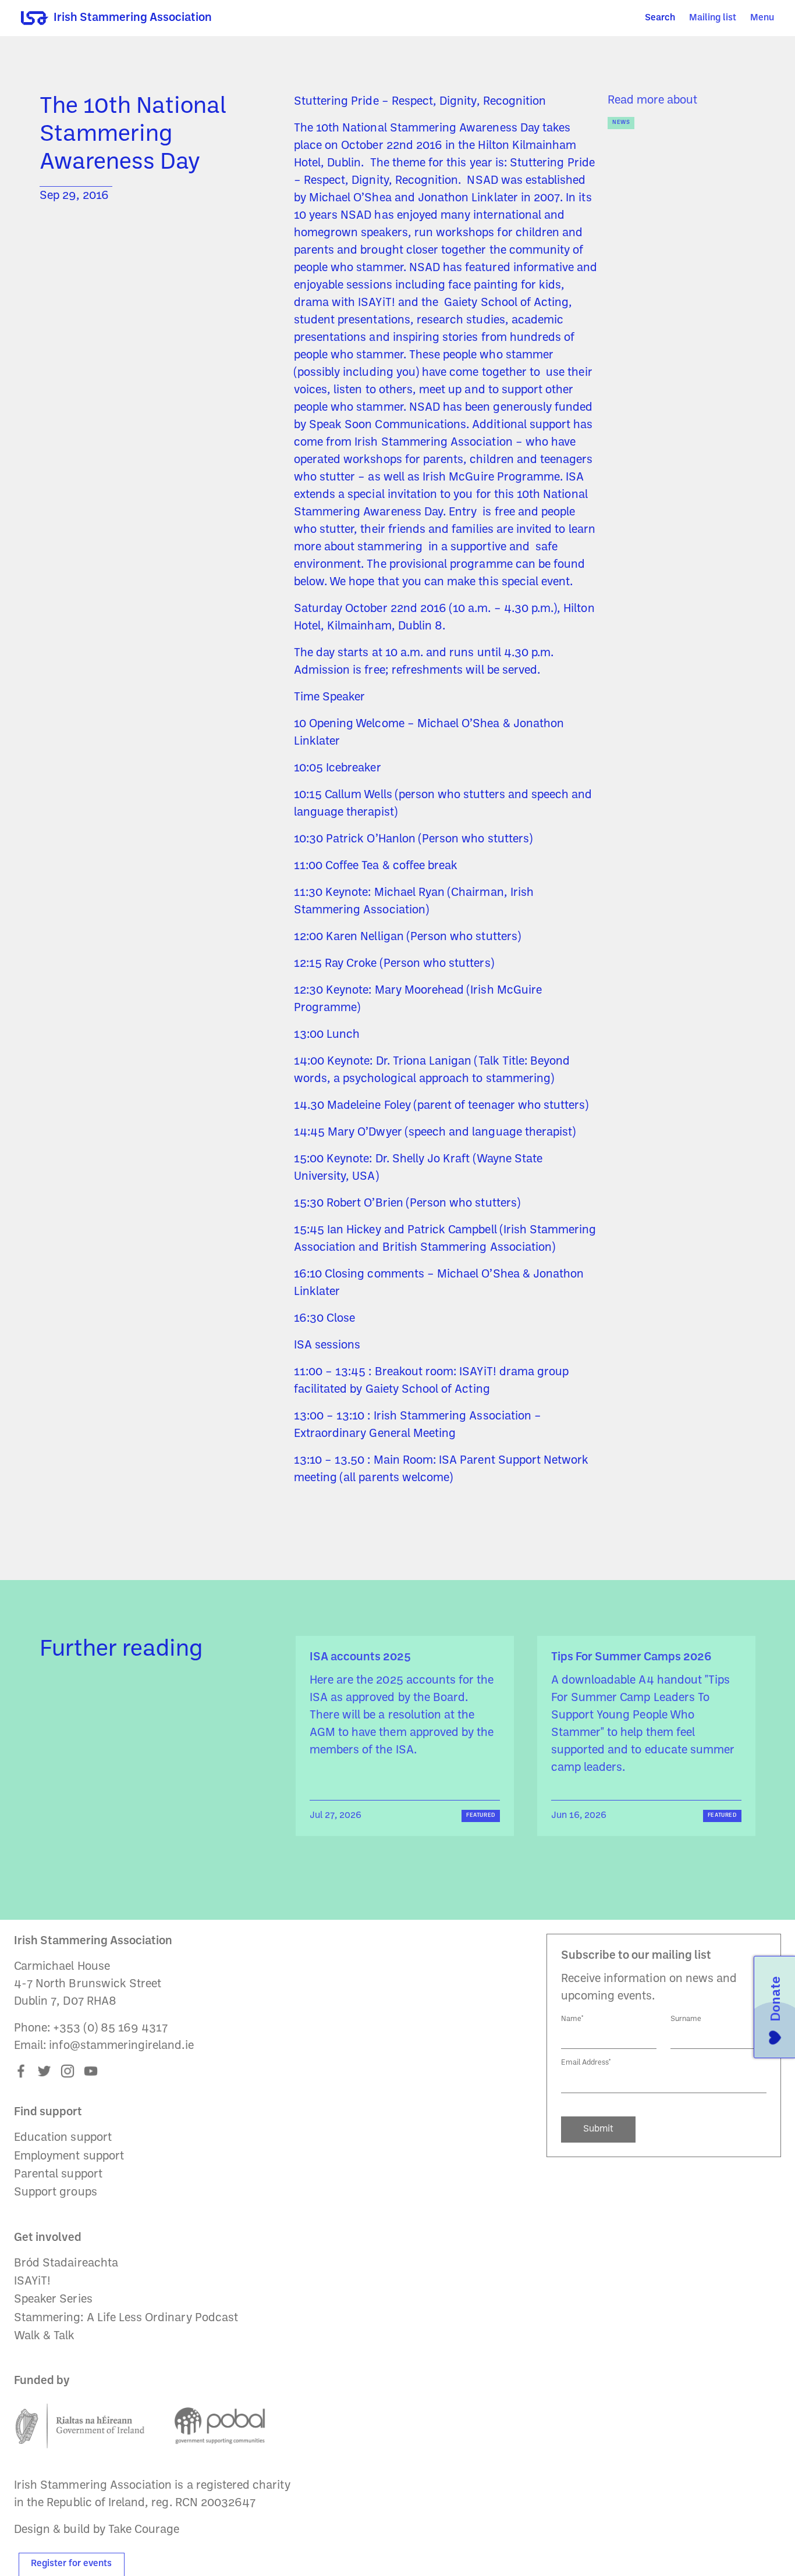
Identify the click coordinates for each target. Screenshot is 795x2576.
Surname (686, 2019)
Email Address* (586, 2063)
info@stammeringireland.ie (121, 2046)
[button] (762, 18)
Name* (572, 2019)
